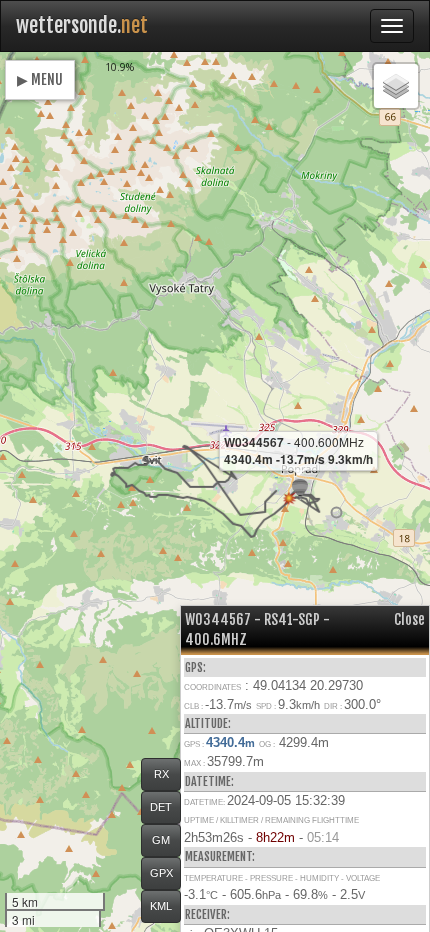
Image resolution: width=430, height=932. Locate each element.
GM (161, 840)
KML (161, 906)
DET (161, 807)
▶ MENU (40, 79)
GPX (161, 873)
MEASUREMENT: (220, 856)
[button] (336, 512)
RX (161, 774)
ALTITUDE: (208, 723)
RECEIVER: (207, 914)
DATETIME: (209, 781)
